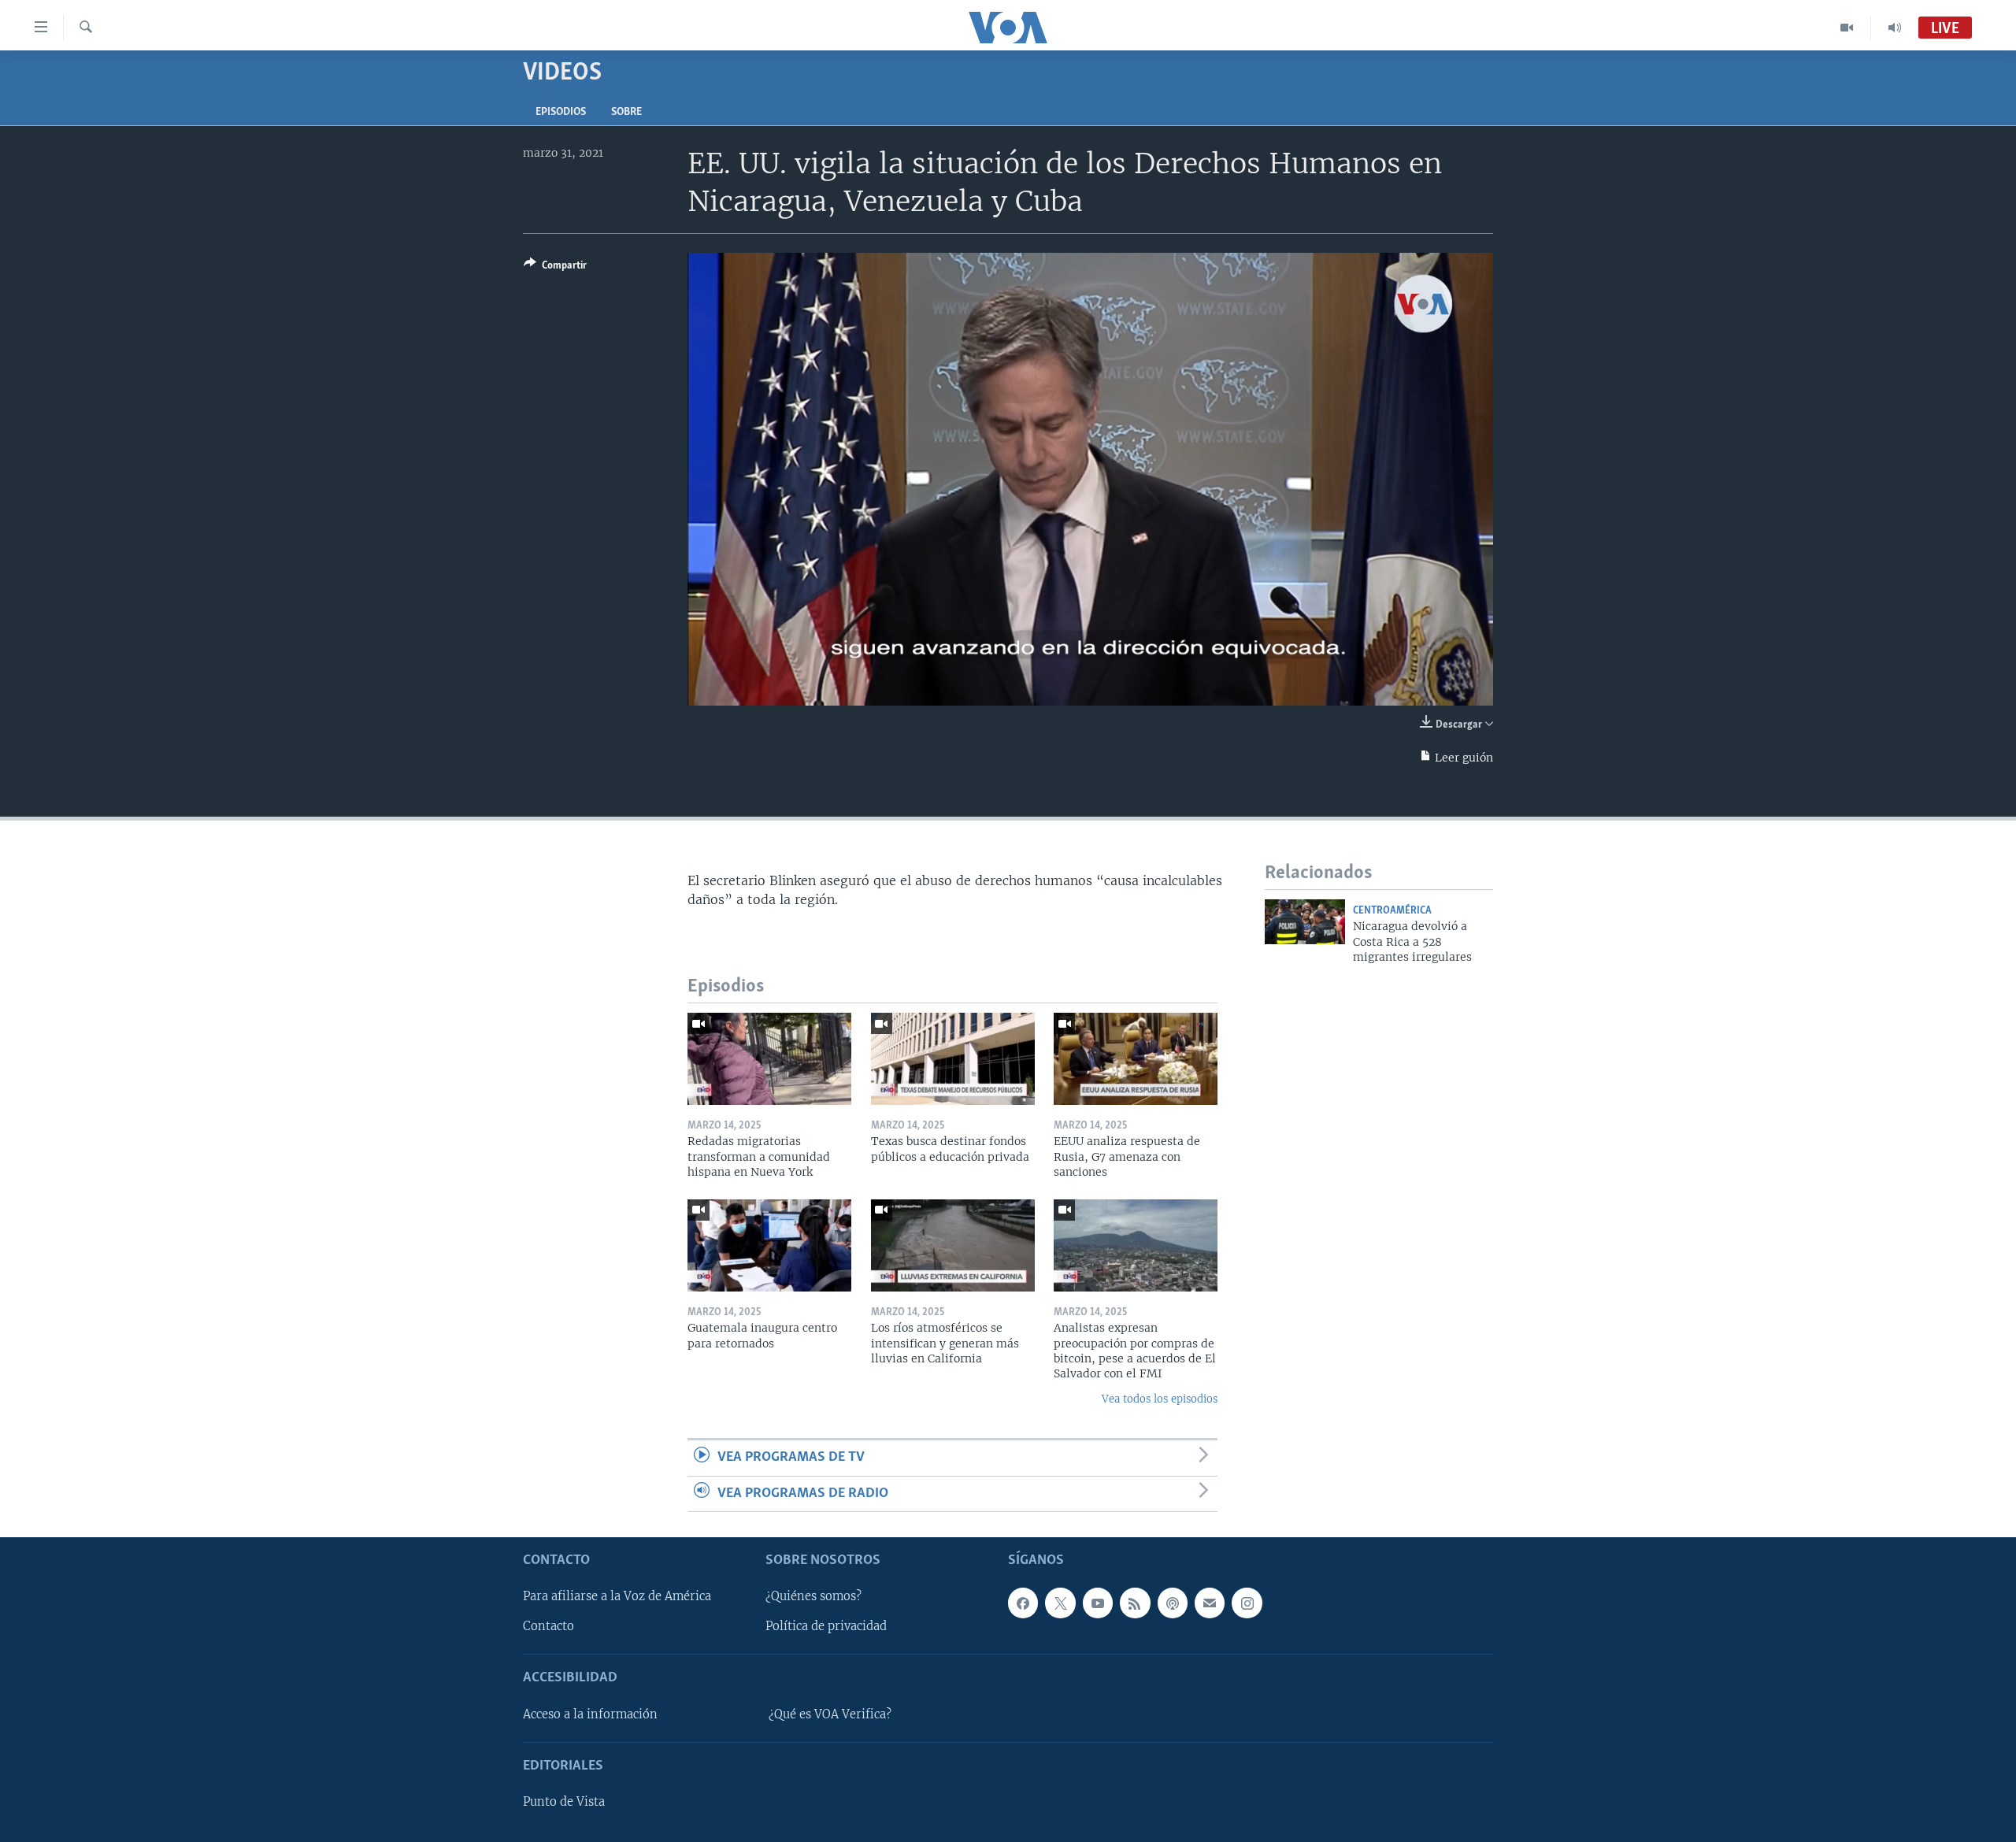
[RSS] (1135, 1603)
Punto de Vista (564, 1802)
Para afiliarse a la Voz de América (617, 1596)
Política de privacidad (826, 1626)
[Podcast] (1173, 1603)
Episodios (561, 112)
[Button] (555, 268)
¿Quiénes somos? (813, 1596)
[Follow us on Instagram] (1247, 1603)
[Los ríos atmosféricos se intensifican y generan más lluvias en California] (953, 1245)
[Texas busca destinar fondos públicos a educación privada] (953, 1059)
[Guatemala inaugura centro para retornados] (769, 1245)
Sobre (626, 112)
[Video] (1847, 28)
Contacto (548, 1626)
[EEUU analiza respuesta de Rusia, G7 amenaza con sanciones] (1136, 1059)
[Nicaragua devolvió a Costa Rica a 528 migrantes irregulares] (1305, 922)
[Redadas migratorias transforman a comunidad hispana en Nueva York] (769, 1059)
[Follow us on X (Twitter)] (1060, 1603)
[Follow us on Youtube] (1098, 1603)
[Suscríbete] (1210, 1603)
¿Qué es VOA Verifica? (830, 1714)
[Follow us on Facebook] (1023, 1603)
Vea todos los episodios (1160, 1399)
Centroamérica (1392, 911)
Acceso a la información (590, 1714)
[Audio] (1895, 28)
